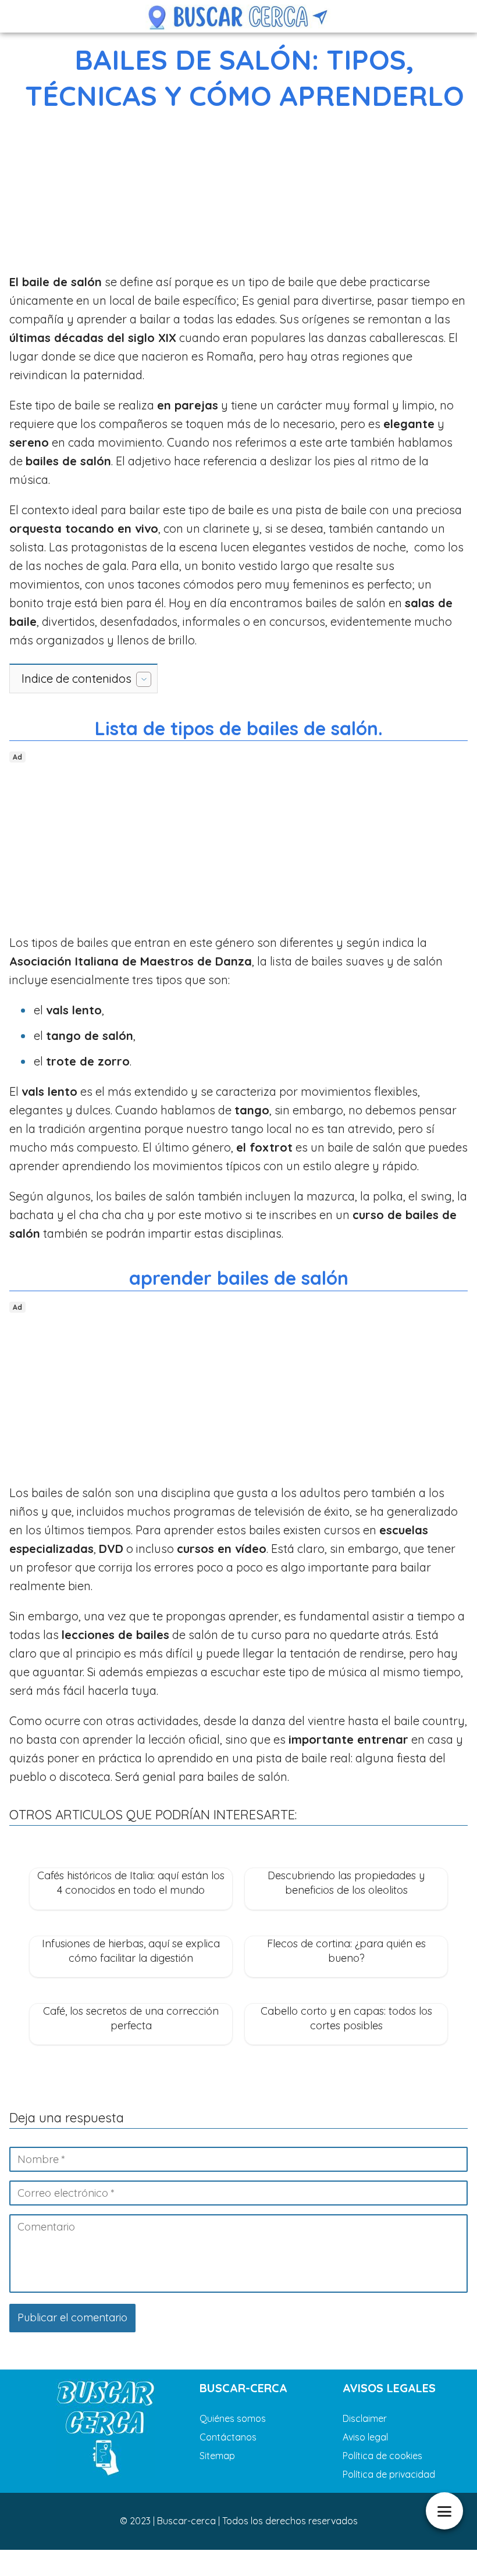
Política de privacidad (389, 2474)
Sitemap (217, 2456)
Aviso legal (365, 2437)
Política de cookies (382, 2456)
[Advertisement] (238, 195)
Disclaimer (365, 2418)
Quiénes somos (233, 2418)
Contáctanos (228, 2437)
